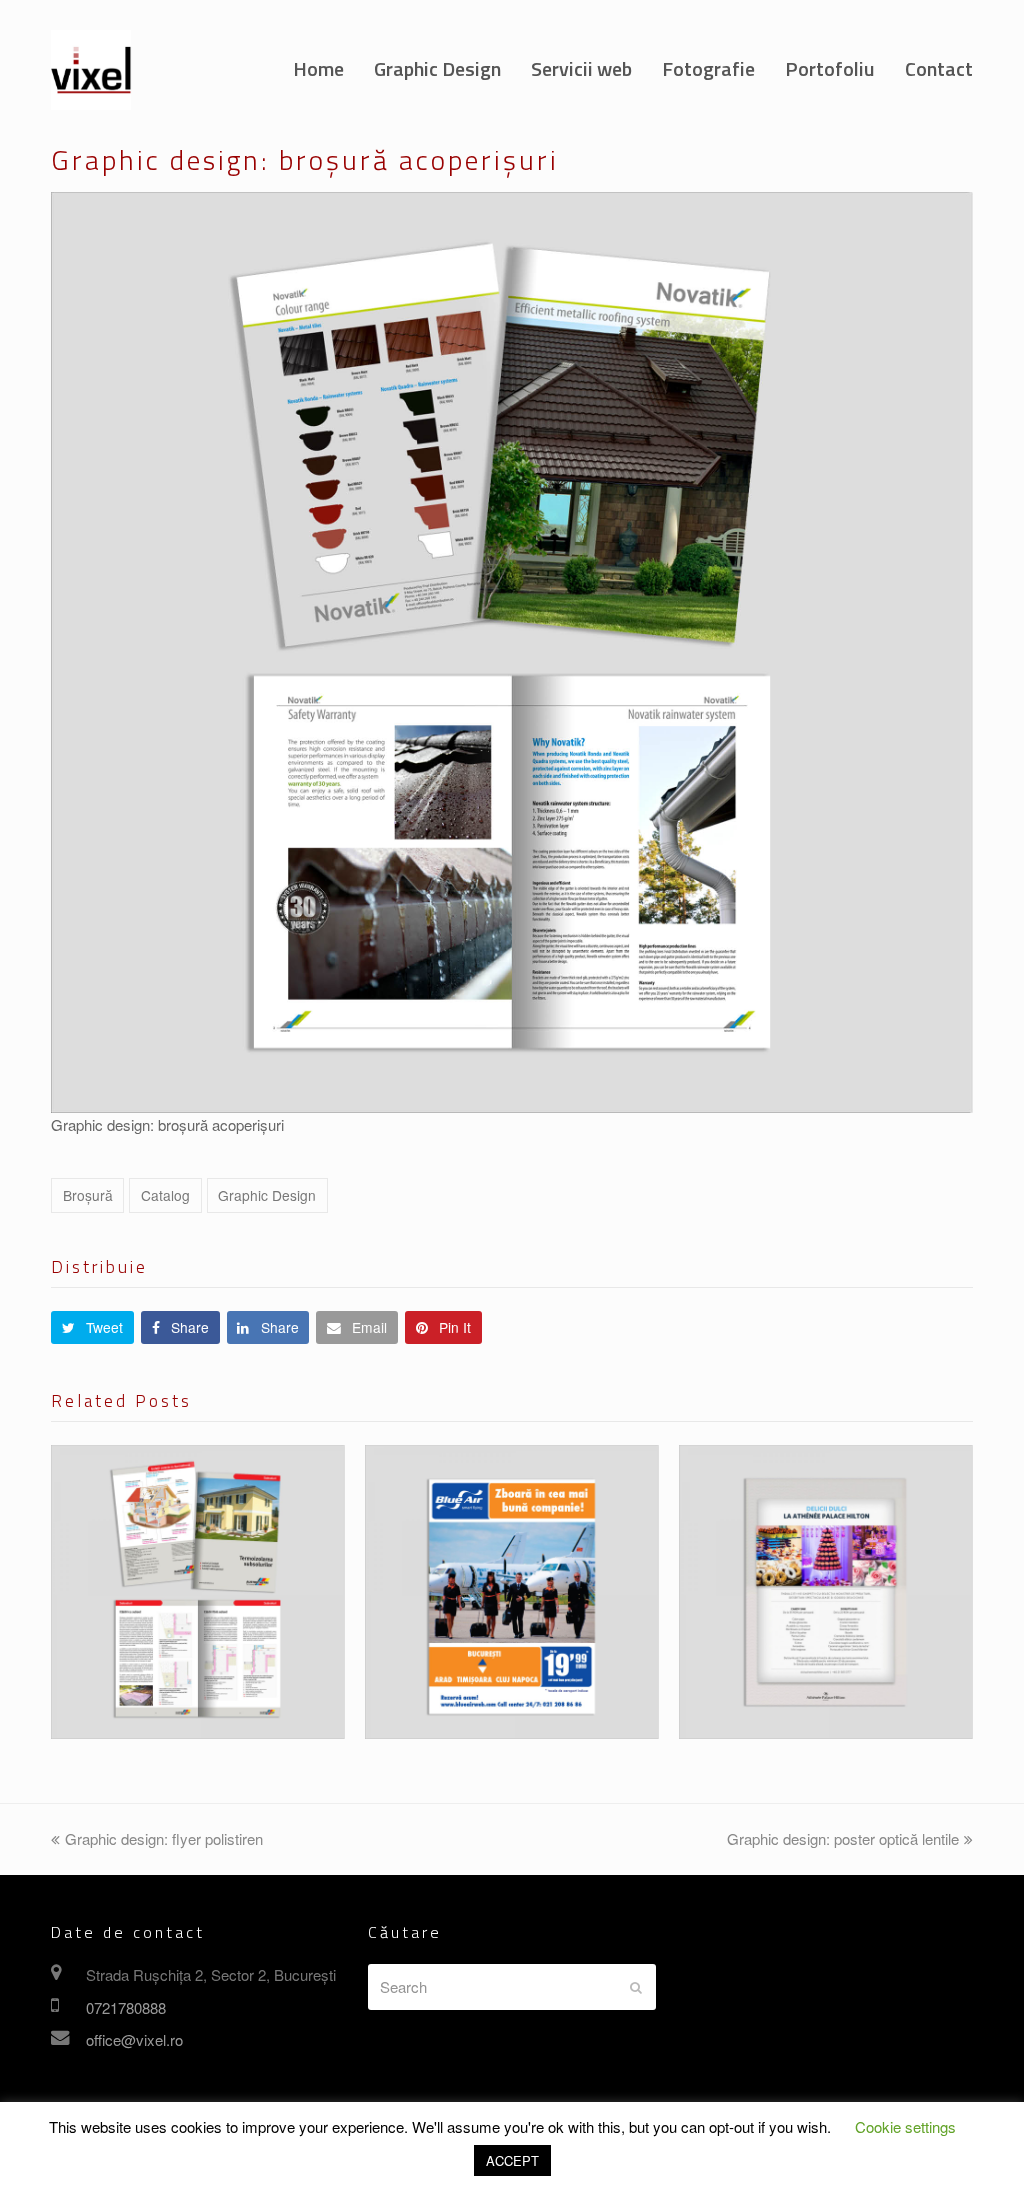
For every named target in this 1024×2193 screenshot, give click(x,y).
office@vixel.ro (134, 2039)
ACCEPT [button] (512, 2160)
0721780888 (126, 2007)
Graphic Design (267, 1195)
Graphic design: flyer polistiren (163, 1838)
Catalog (165, 1195)
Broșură (88, 1195)
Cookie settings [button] (905, 2126)
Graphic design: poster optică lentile (843, 1838)
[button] (92, 1327)
